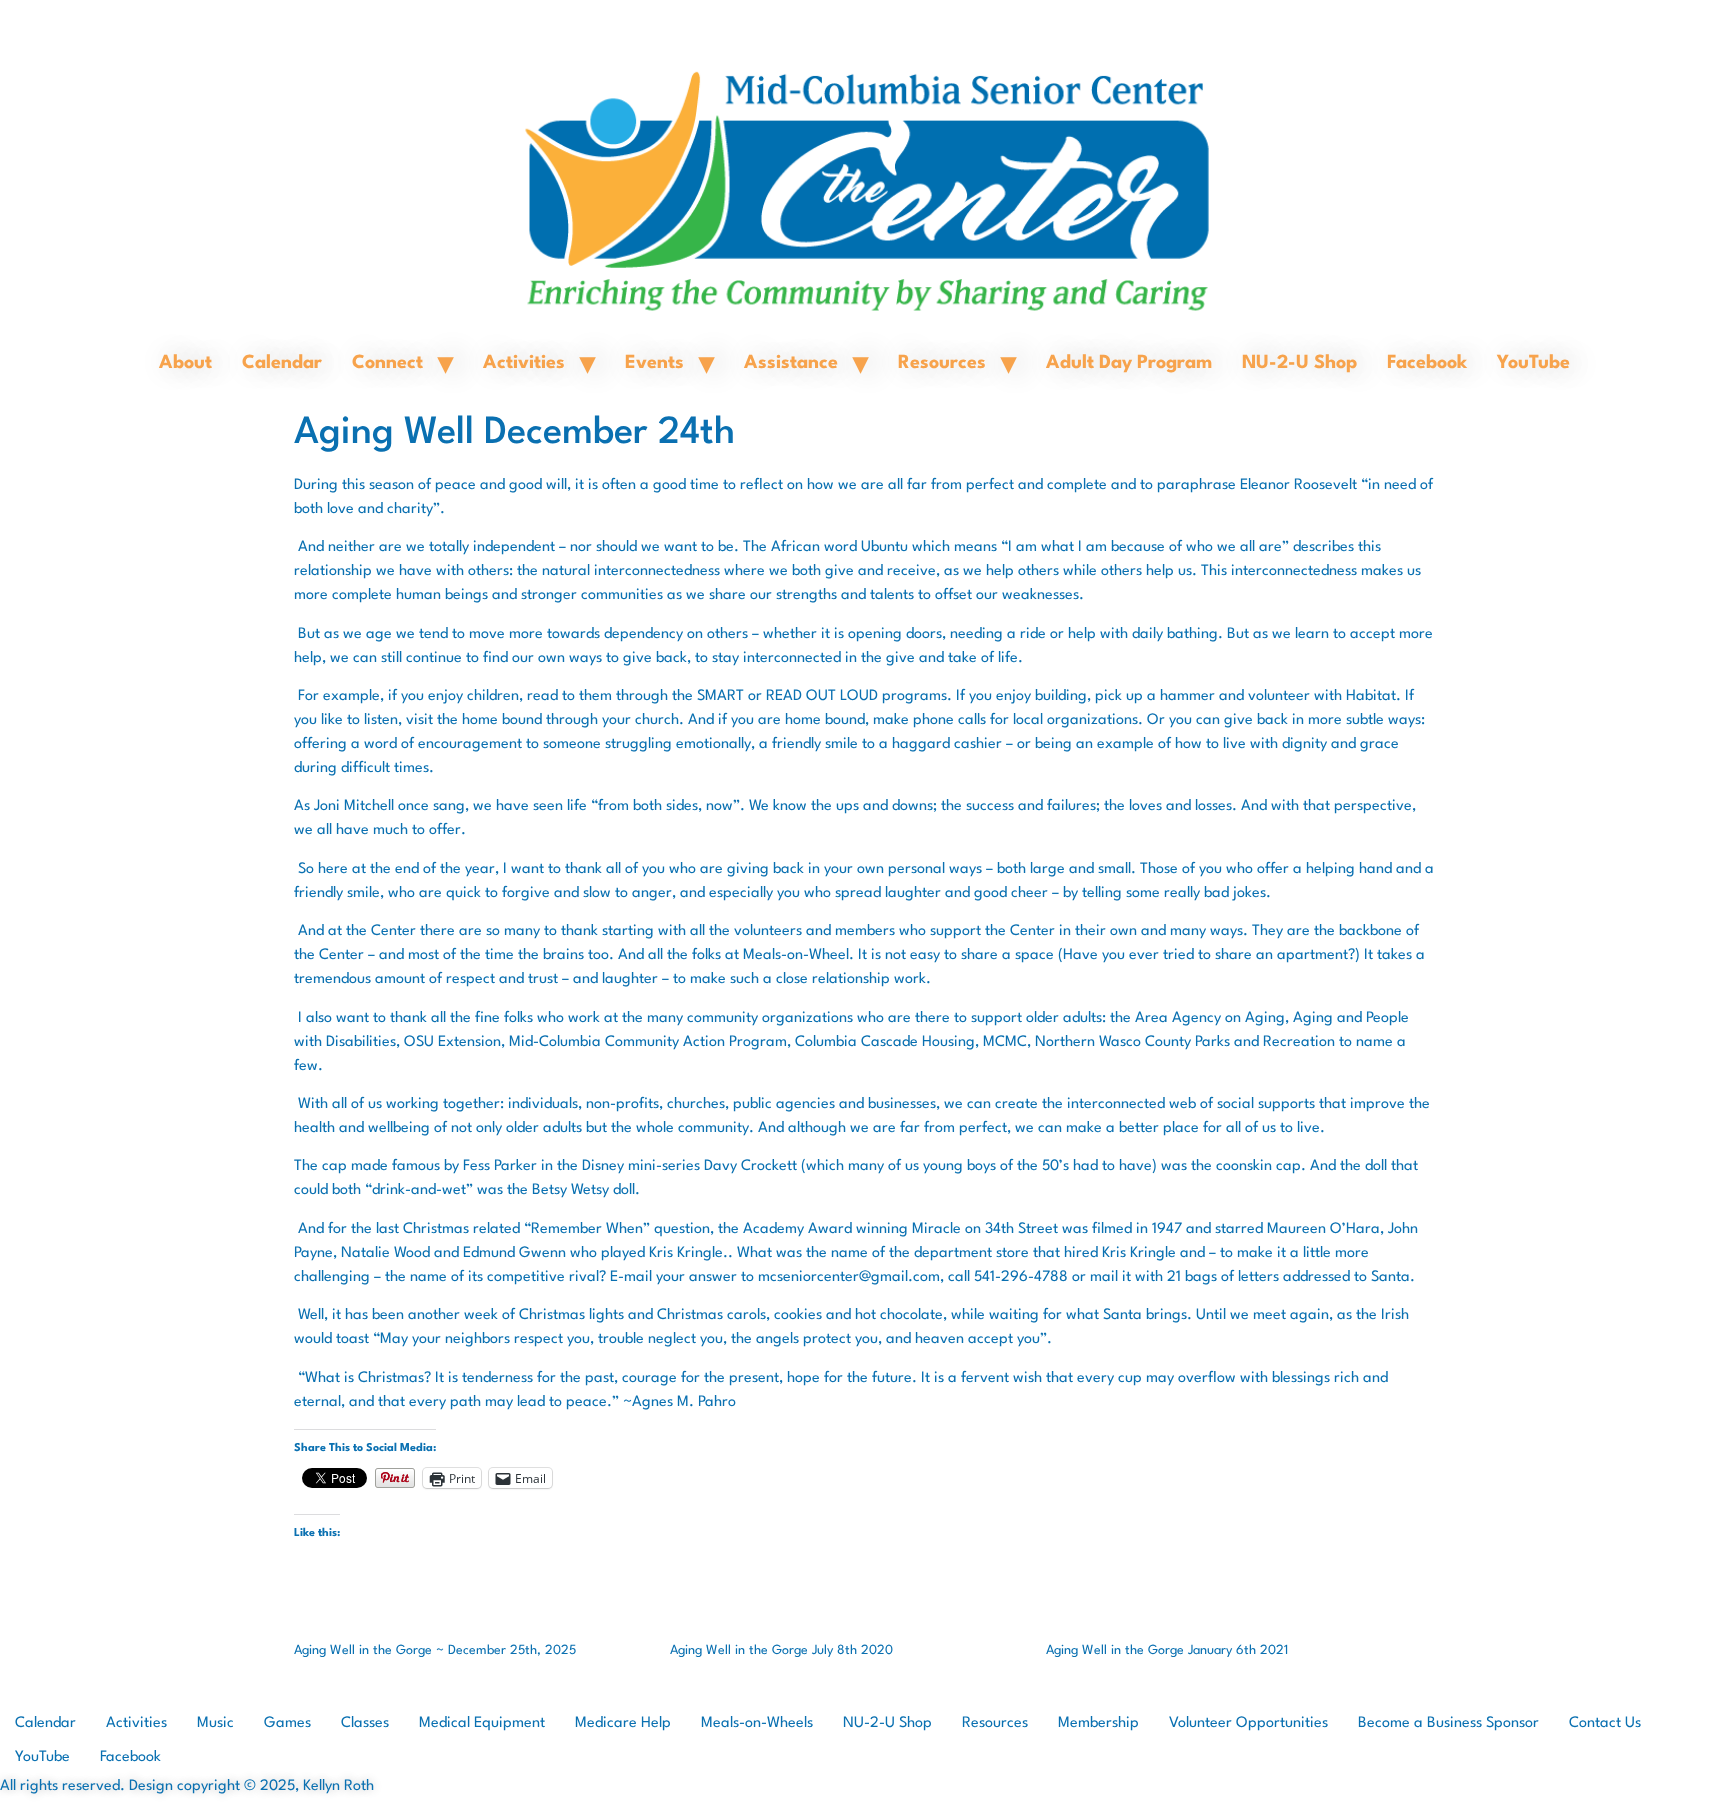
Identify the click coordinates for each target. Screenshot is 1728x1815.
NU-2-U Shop (1299, 363)
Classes (365, 1723)
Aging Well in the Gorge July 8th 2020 (781, 1650)
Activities (524, 363)
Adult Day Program (1129, 363)
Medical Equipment (482, 1723)
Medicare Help (623, 1723)
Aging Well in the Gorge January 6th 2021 (1167, 1650)
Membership (1098, 1723)
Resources (942, 363)
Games (287, 1723)
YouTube (1533, 363)
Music (215, 1723)
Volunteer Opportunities (1248, 1723)
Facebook (1427, 363)
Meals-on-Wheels (757, 1723)
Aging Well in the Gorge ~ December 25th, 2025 (435, 1650)
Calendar (282, 363)
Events (654, 363)
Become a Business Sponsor (1448, 1723)
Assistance (791, 363)
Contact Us (1605, 1723)
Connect (387, 363)
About (185, 363)
